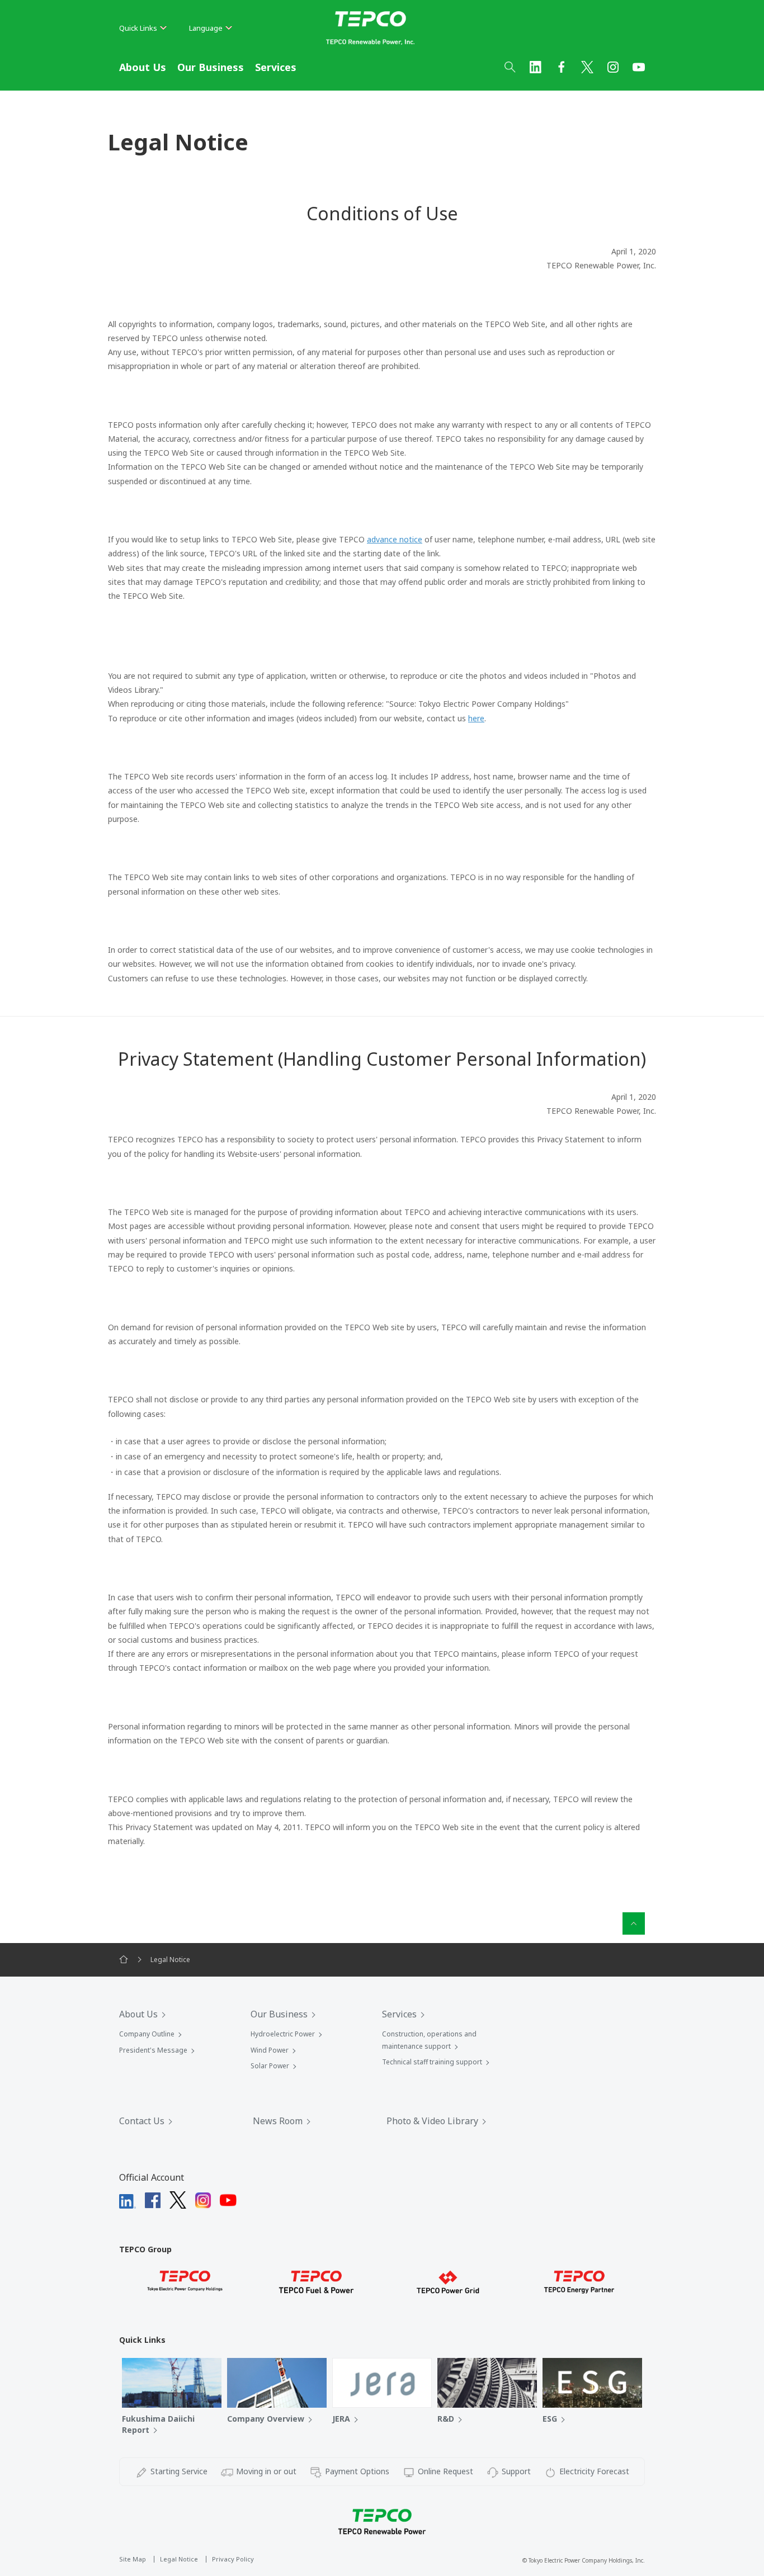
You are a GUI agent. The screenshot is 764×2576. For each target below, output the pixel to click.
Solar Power (270, 2066)
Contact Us (142, 2121)
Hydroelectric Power (283, 2034)
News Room (278, 2121)
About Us (143, 67)
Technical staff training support (432, 2062)
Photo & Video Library (432, 2121)
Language (206, 28)
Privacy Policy (233, 2559)
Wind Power (270, 2050)
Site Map (133, 2559)
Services (276, 67)
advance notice (395, 539)
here (476, 718)
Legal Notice (179, 2559)
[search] (510, 67)
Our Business (211, 67)
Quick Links (138, 28)
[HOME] (124, 1960)
